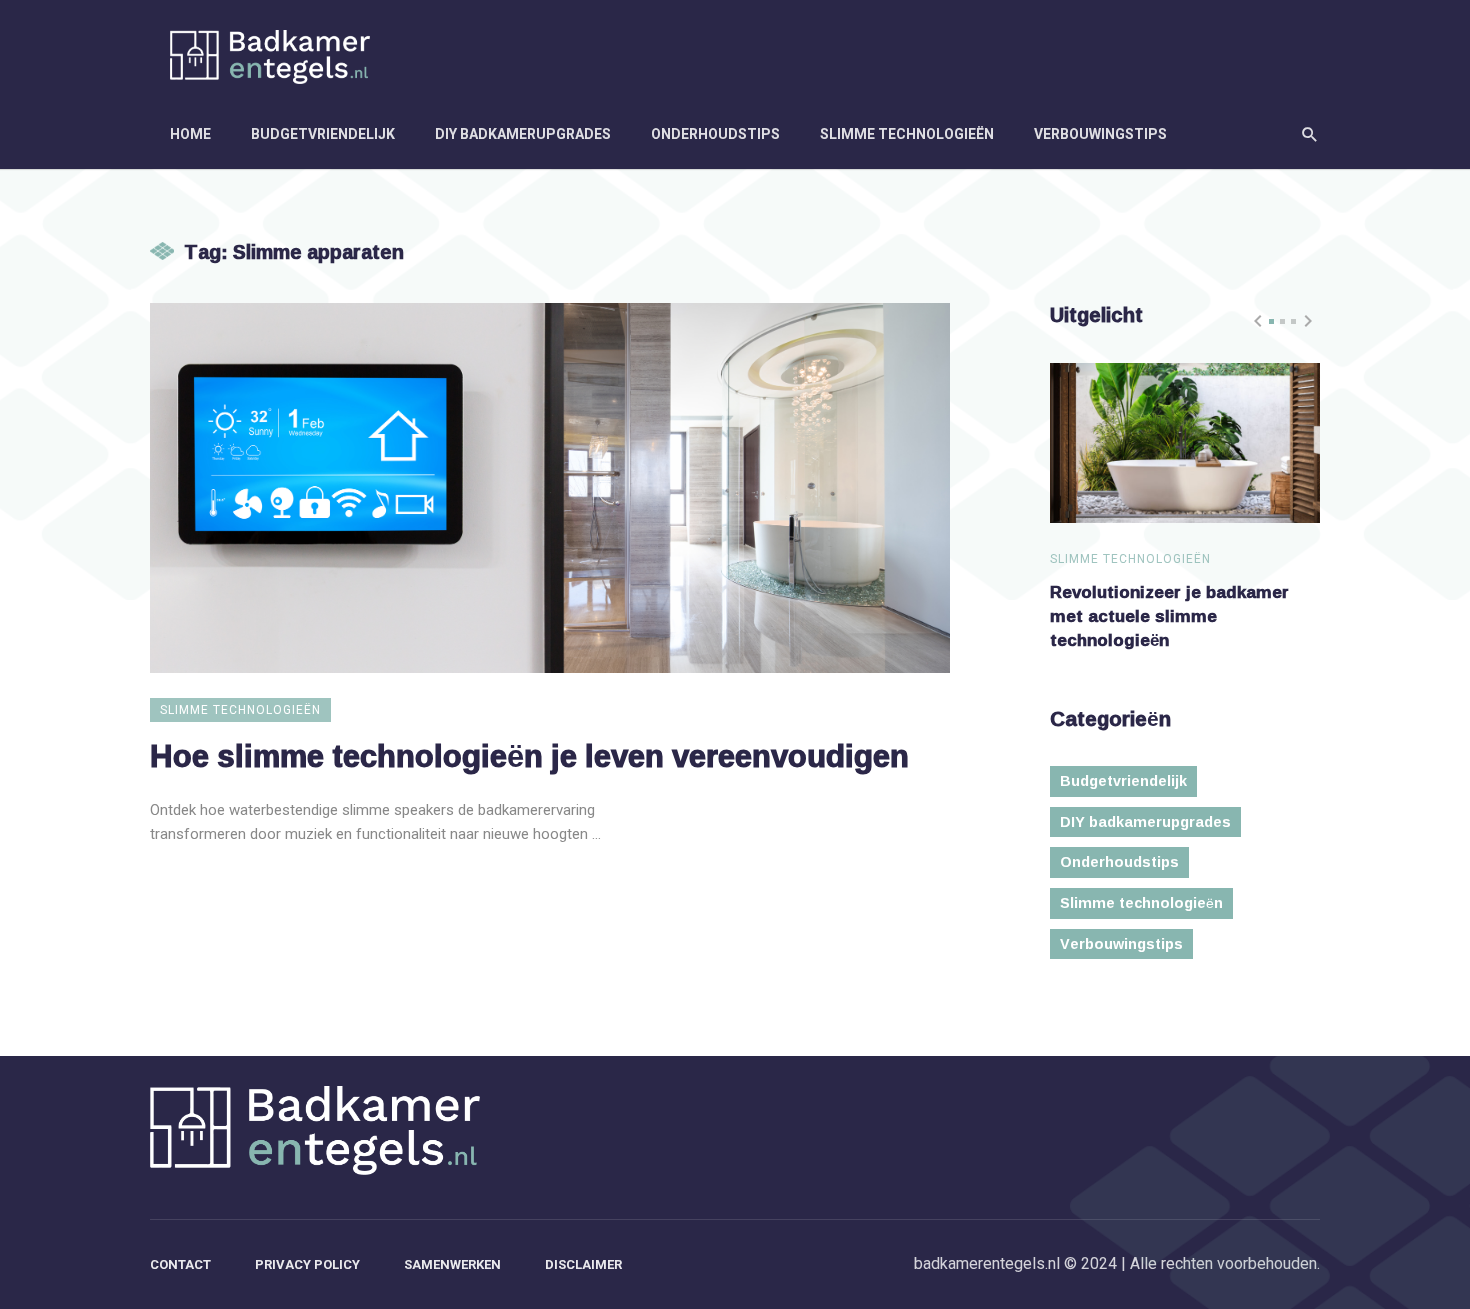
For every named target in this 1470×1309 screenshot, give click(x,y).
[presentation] (1258, 321)
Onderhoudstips (715, 134)
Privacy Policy (307, 1264)
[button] (1271, 321)
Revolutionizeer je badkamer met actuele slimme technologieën (1169, 615)
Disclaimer (583, 1264)
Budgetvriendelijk (323, 134)
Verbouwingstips (1100, 134)
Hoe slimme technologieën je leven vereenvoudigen (529, 755)
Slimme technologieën (907, 134)
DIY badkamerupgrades (523, 134)
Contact (180, 1264)
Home (190, 134)
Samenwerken (452, 1264)
